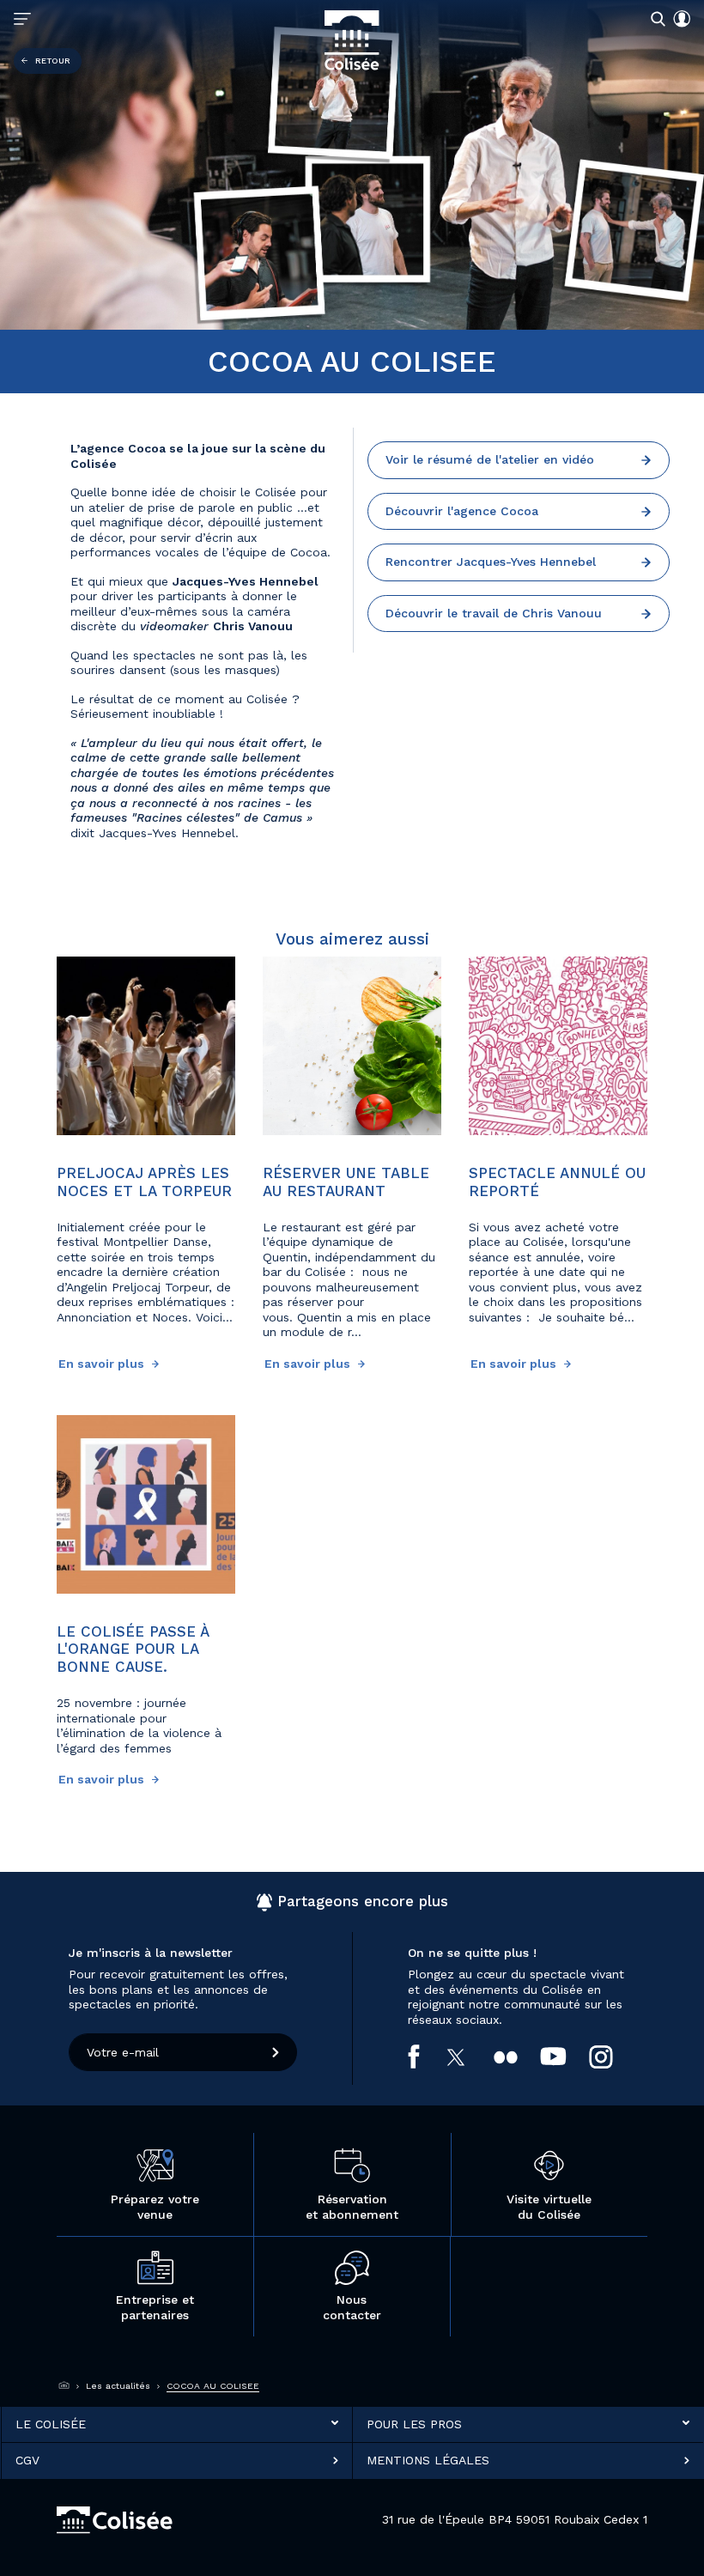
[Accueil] (64, 2386)
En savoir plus (103, 1364)
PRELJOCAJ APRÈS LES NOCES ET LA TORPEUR (144, 1182)
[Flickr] (517, 2057)
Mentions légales (428, 2460)
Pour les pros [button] (414, 2423)
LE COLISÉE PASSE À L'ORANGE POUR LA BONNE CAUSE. (133, 1649)
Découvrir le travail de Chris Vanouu (494, 613)
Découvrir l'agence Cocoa (462, 511)
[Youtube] (564, 2057)
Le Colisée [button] (51, 2423)
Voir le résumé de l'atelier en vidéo (490, 459)
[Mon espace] (678, 19)
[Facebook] (425, 2057)
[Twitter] (468, 2057)
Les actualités (118, 2386)
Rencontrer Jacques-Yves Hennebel (491, 562)
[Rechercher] (655, 18)
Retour (53, 61)
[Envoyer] (276, 2052)
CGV (27, 2460)
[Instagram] (612, 2057)
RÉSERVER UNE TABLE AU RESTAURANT (346, 1182)
